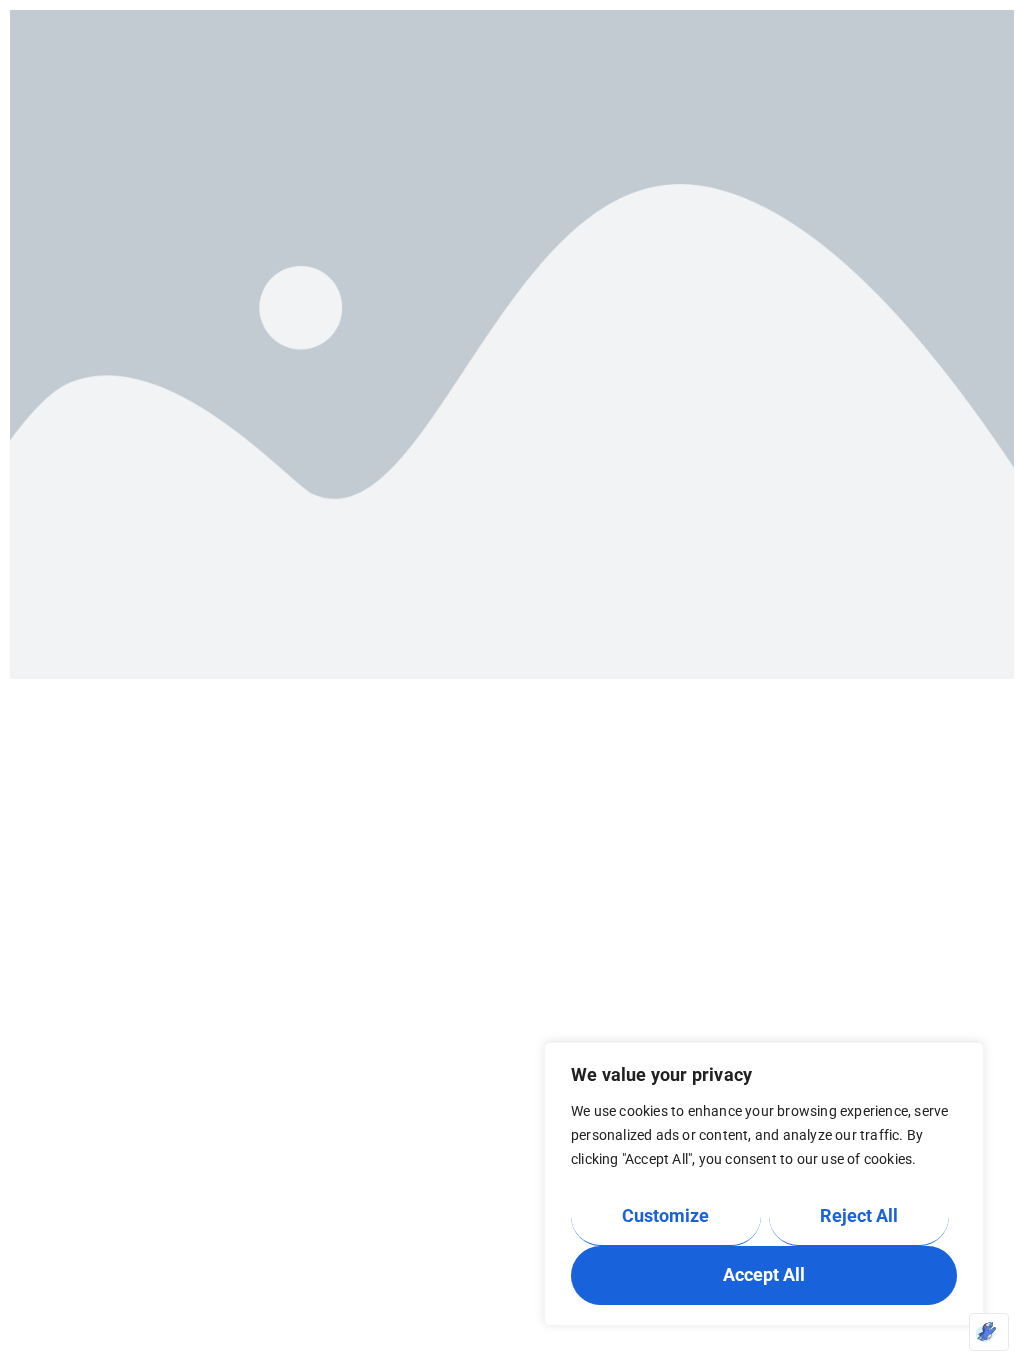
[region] (764, 1184)
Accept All (764, 1274)
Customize (665, 1215)
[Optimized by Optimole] (989, 1332)
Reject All (859, 1215)
